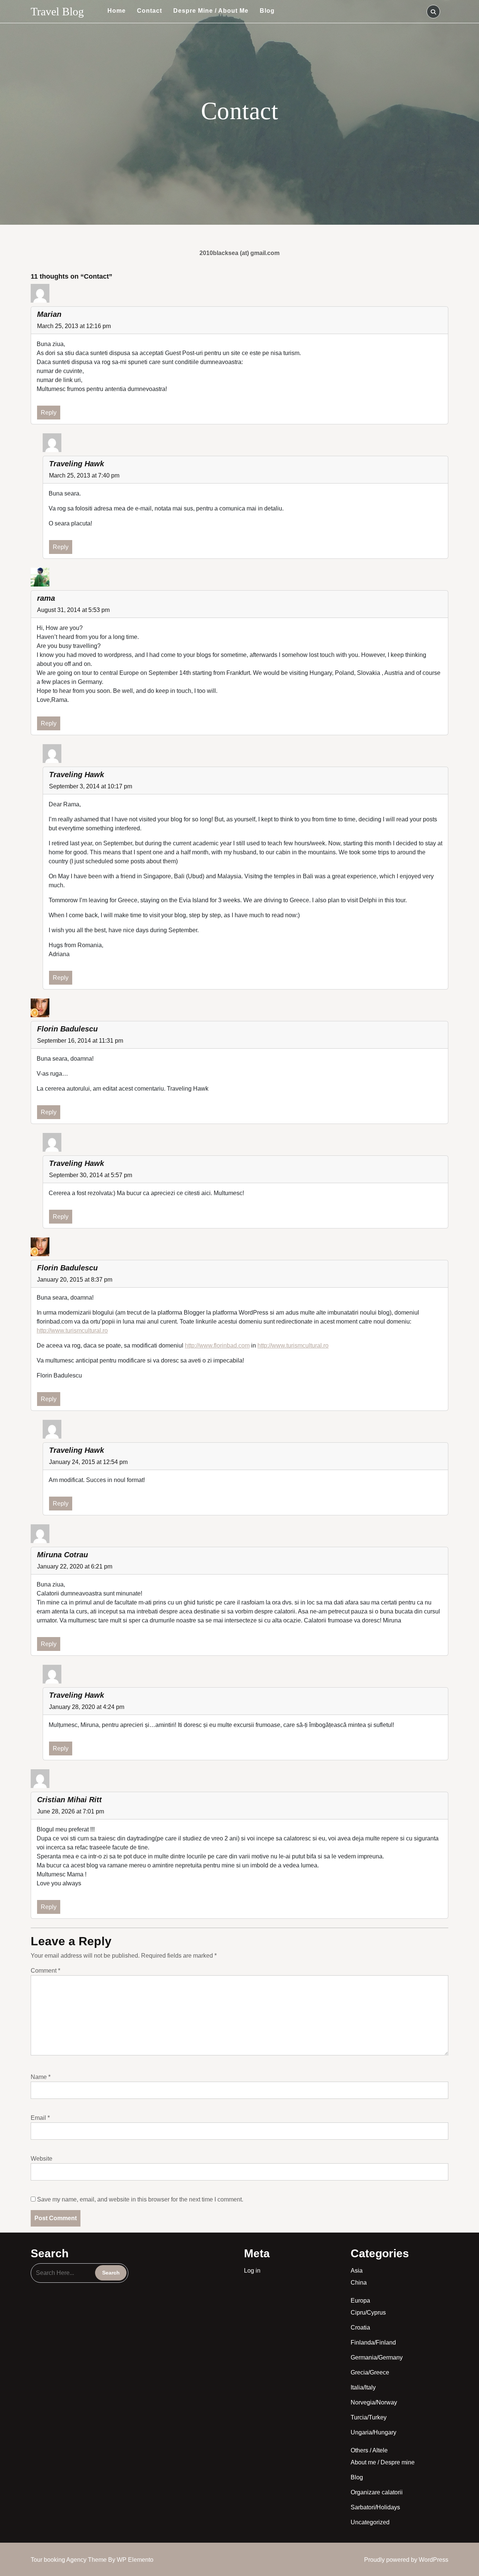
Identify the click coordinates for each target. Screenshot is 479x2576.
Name (41, 2077)
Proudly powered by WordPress (406, 2560)
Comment (45, 1971)
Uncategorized (370, 2522)
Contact (150, 11)
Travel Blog (57, 11)
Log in (252, 2271)
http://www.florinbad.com (217, 1345)
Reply (49, 413)
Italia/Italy (363, 2387)
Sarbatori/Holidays (375, 2507)
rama (46, 598)
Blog (267, 11)
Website (42, 2159)
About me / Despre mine (383, 2462)
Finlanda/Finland (373, 2342)
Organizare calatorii (377, 2492)
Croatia (360, 2328)
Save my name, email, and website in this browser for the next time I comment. (140, 2199)
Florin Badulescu (67, 1029)
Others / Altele (369, 2450)
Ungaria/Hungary (373, 2432)
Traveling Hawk (77, 775)
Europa (360, 2301)
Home (117, 11)
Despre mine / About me (211, 11)
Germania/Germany (377, 2357)
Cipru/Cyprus (368, 2313)
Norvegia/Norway (374, 2402)
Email (40, 2118)
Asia (357, 2271)
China (359, 2283)
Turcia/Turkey (369, 2417)
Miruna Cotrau (62, 1555)
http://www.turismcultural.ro (72, 1331)
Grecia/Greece (370, 2372)
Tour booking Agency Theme (69, 2560)
